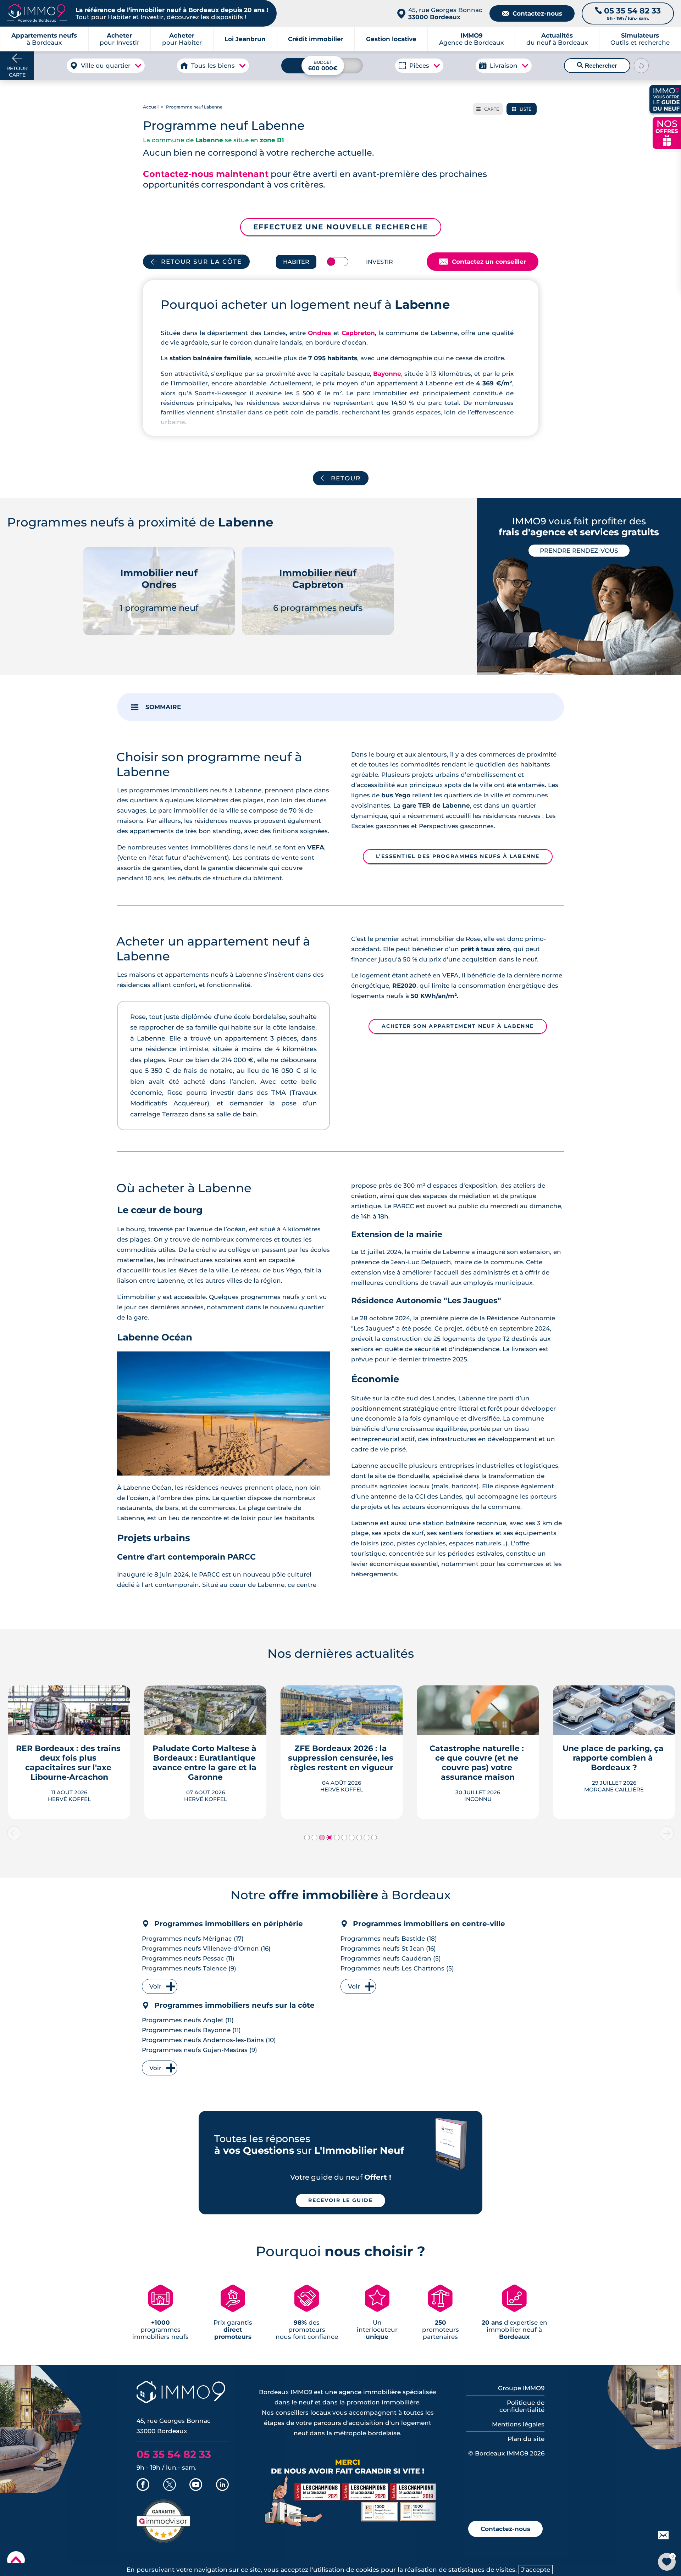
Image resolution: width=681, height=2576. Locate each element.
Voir (155, 1986)
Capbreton (358, 333)
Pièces (419, 66)
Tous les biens (213, 66)
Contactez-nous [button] (505, 2529)
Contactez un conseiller (483, 262)
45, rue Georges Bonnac (445, 13)
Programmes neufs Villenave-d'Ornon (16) (206, 1948)
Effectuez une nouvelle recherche (341, 227)
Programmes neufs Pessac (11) (188, 1958)
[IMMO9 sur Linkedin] (222, 2485)
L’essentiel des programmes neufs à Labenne (458, 856)
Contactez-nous (532, 13)
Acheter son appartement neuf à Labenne (458, 1026)
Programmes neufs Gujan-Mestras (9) (200, 2050)
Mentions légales (518, 2424)
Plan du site (526, 2439)
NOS (667, 132)
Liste (522, 109)
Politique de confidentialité (522, 2406)
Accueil (151, 107)
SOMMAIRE (163, 707)
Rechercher (597, 66)
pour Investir (120, 39)
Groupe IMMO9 (521, 2388)
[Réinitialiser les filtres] (641, 66)
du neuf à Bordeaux (557, 39)
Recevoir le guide (340, 2200)
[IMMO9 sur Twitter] (170, 2485)
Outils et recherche (640, 39)
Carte (488, 109)
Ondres (319, 333)
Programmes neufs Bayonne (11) (191, 2030)
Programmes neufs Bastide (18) (389, 1939)
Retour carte (17, 72)
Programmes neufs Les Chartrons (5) (397, 1968)
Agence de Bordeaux (471, 39)
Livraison (504, 66)
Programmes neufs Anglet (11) (188, 2020)
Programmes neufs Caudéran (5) (391, 1958)
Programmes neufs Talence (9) (189, 1968)
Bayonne (387, 374)
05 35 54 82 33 (174, 2454)
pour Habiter (182, 39)
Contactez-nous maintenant (206, 174)
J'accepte (536, 2570)
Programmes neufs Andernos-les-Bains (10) (209, 2040)
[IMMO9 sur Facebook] (143, 2485)
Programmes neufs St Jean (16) (388, 1948)
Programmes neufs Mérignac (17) (193, 1939)
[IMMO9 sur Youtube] (196, 2485)
